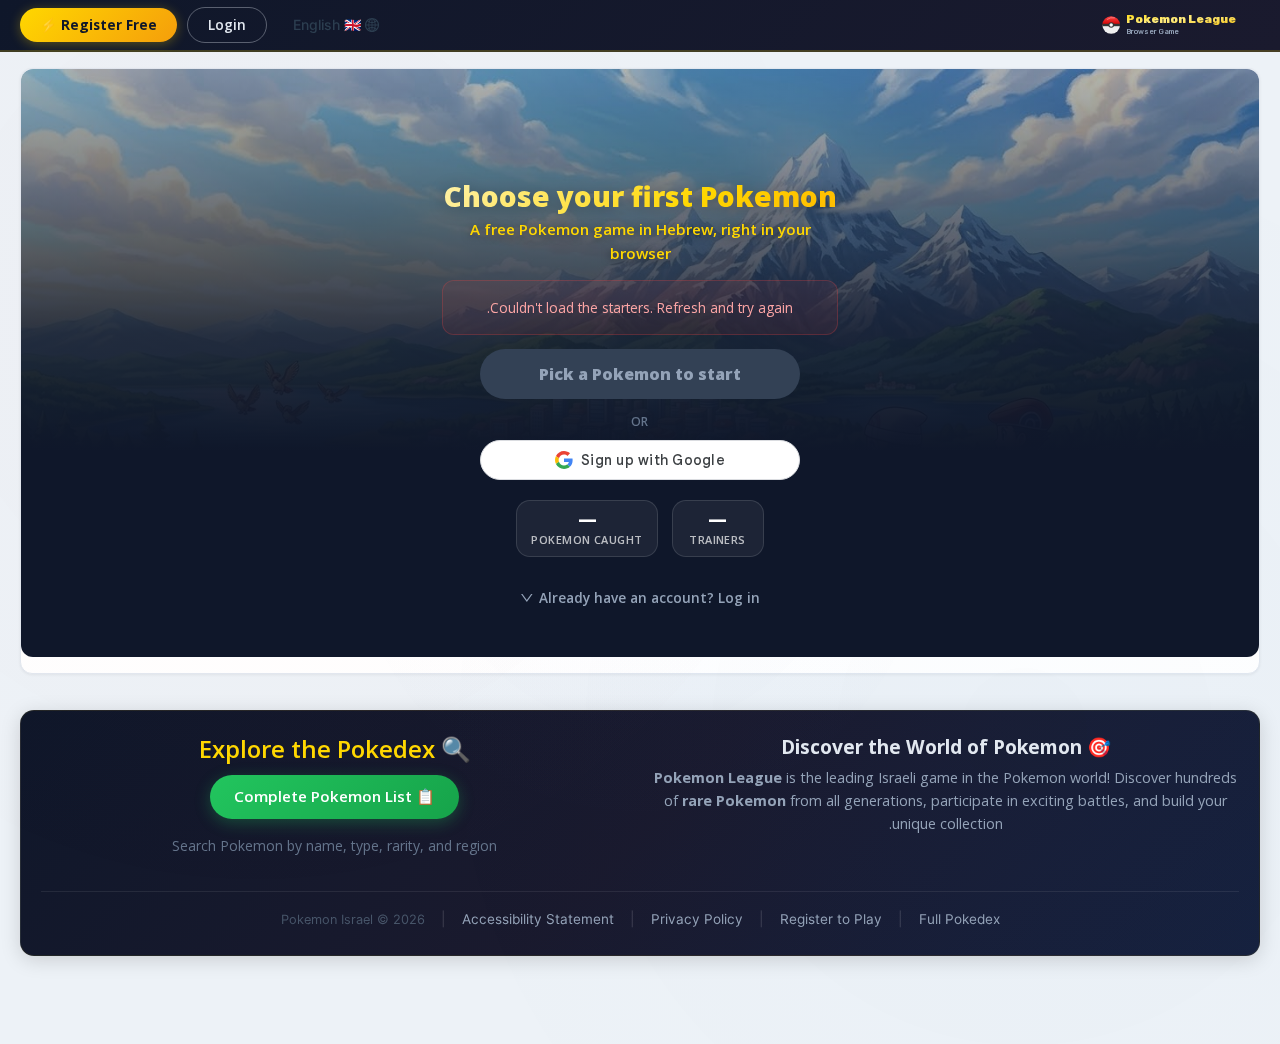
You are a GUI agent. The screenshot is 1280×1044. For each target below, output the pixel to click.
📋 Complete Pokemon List (334, 796)
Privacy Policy (697, 919)
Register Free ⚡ (98, 24)
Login (227, 24)
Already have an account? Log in (649, 597)
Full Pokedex (959, 919)
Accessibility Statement (538, 919)
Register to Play (831, 919)
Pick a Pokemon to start (640, 374)
